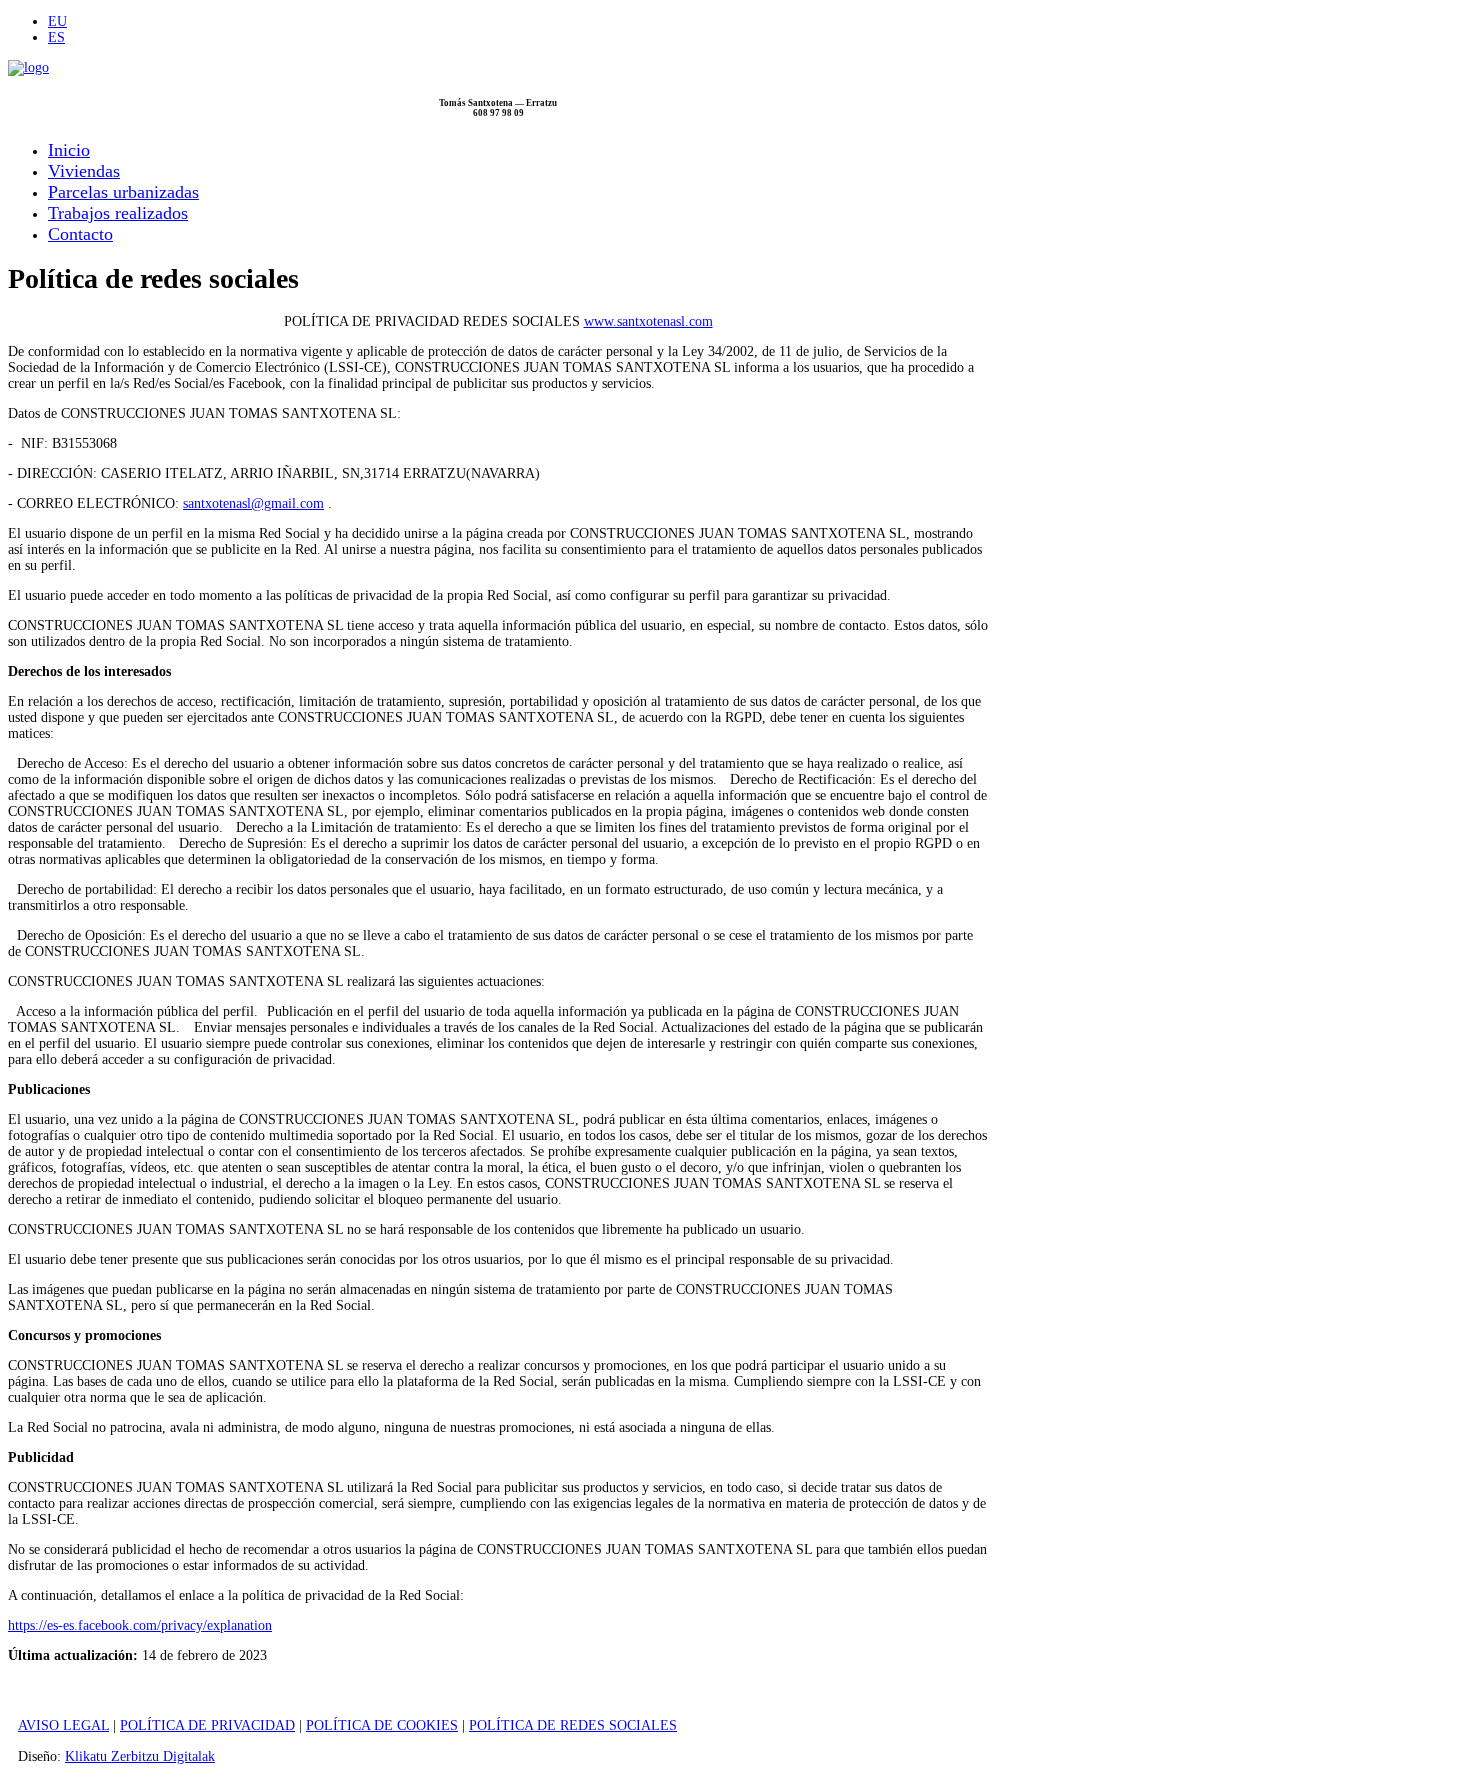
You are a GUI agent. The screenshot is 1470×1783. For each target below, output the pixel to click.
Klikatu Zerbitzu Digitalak (140, 1756)
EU (57, 21)
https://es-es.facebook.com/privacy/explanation (140, 1625)
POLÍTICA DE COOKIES (382, 1725)
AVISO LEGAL (63, 1725)
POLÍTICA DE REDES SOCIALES (573, 1725)
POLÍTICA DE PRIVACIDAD (207, 1725)
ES (56, 37)
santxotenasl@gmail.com (253, 503)
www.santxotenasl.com (648, 321)
